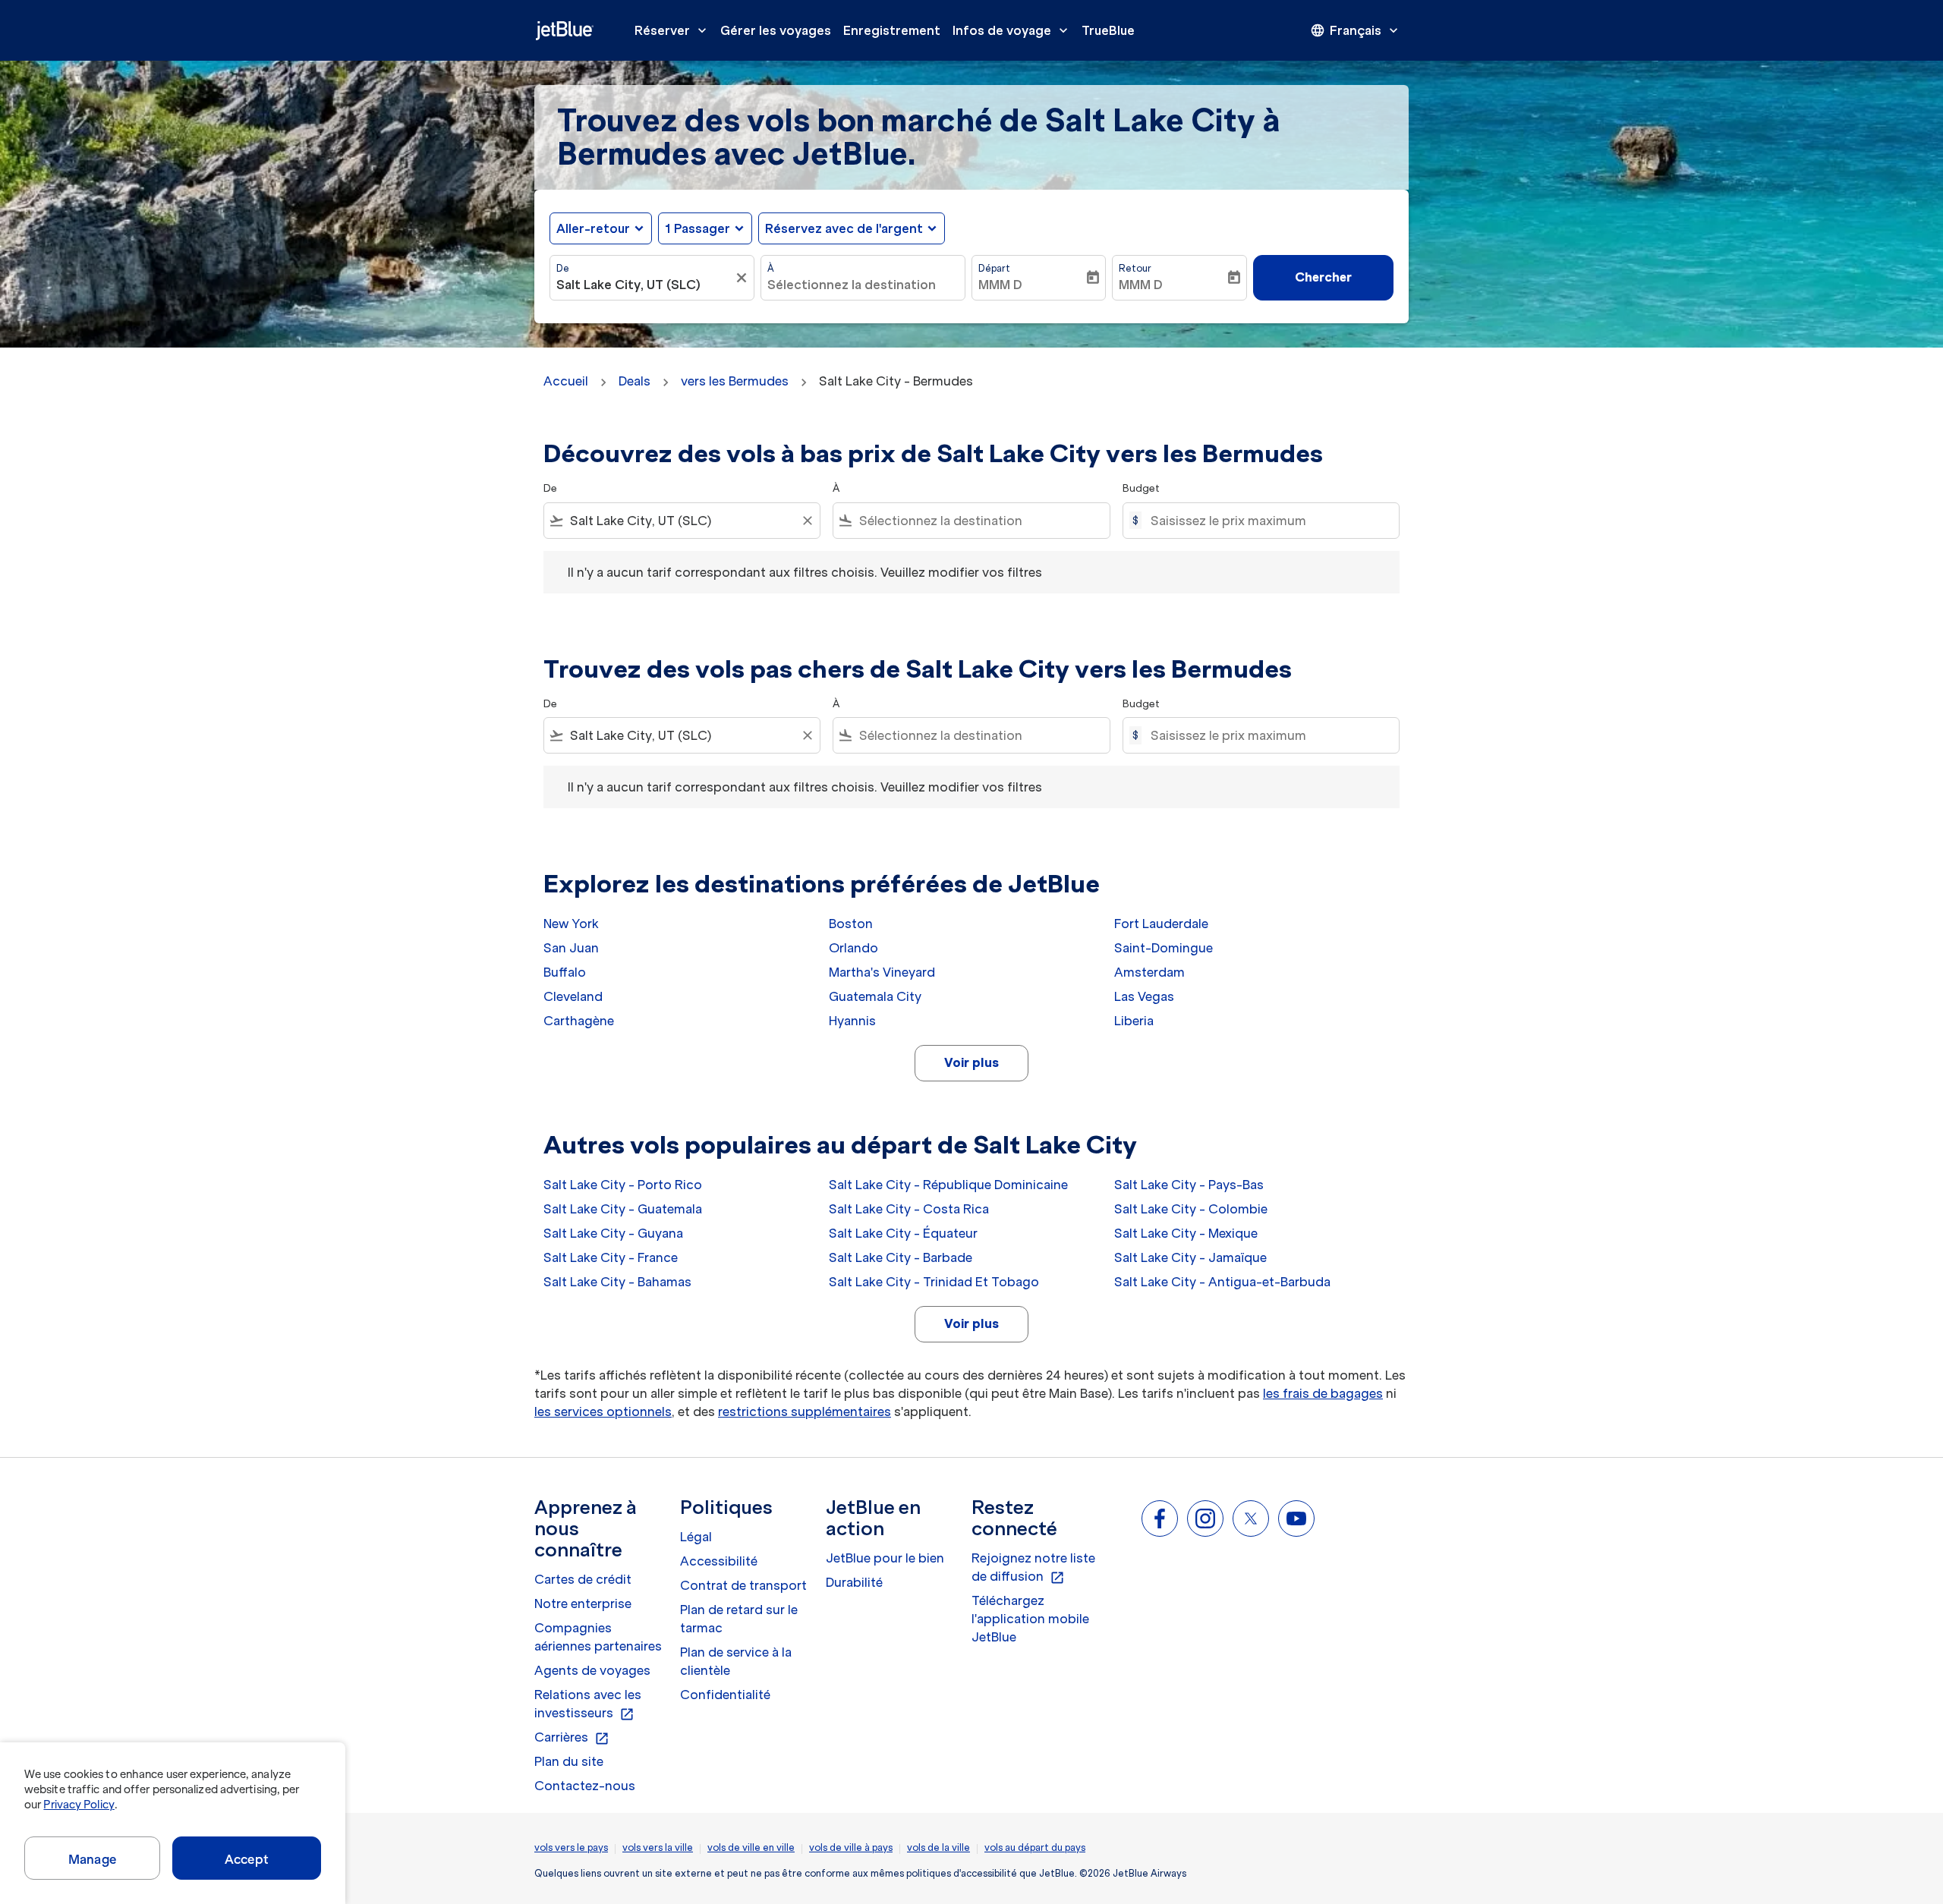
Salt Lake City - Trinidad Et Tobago (934, 1282)
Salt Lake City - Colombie (1191, 1209)
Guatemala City (875, 996)
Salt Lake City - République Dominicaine (948, 1185)
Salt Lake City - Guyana (613, 1233)
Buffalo (565, 972)
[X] (1251, 1518)
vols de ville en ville (751, 1847)
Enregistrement (892, 30)
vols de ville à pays (851, 1847)
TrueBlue (1108, 30)
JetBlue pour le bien (885, 1558)
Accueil (566, 381)
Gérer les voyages (776, 30)
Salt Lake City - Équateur (903, 1233)
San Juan (571, 948)
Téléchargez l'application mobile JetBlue (1030, 1619)
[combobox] (644, 285)
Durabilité (854, 1582)
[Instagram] (1205, 1518)
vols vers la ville (658, 1847)
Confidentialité (725, 1695)
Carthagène (579, 1021)
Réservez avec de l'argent (844, 228)
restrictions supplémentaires (805, 1411)
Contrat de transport (743, 1585)
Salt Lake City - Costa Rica (909, 1209)
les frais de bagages (1323, 1393)
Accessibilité (719, 1561)
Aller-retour (593, 228)
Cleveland (573, 996)
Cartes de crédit (583, 1579)
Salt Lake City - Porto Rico (623, 1185)
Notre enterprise (583, 1603)
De (563, 268)
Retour (1135, 268)
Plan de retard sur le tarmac (739, 1619)
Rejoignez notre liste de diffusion (1033, 1568)
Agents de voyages (592, 1670)
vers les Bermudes (735, 381)
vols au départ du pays (1035, 1847)
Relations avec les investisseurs (588, 1704)
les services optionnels (603, 1411)
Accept (247, 1859)
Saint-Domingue (1164, 948)
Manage (92, 1859)
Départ (994, 268)
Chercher (1323, 277)
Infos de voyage (1012, 30)
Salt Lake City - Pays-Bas (1189, 1185)
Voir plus (971, 1062)
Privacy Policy (79, 1805)
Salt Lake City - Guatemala (623, 1209)
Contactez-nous (585, 1786)
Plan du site (569, 1761)
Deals (635, 381)
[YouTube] (1296, 1518)
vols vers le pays (571, 1847)
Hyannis (852, 1021)
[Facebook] (1160, 1518)
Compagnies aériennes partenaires (598, 1637)
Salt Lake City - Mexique (1186, 1233)
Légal (696, 1537)
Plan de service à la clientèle (736, 1661)
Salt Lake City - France (611, 1257)
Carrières (572, 1738)
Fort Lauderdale (1161, 924)
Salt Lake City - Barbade (901, 1257)
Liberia (1134, 1021)
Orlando (853, 948)
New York (571, 924)
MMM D (1000, 285)
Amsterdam (1149, 972)
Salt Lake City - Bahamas (617, 1282)
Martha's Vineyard (882, 972)
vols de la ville (938, 1847)
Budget (1141, 488)
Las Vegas (1144, 996)
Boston (851, 924)
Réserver (672, 30)
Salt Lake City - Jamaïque (1190, 1257)
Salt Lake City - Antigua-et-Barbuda (1222, 1282)
